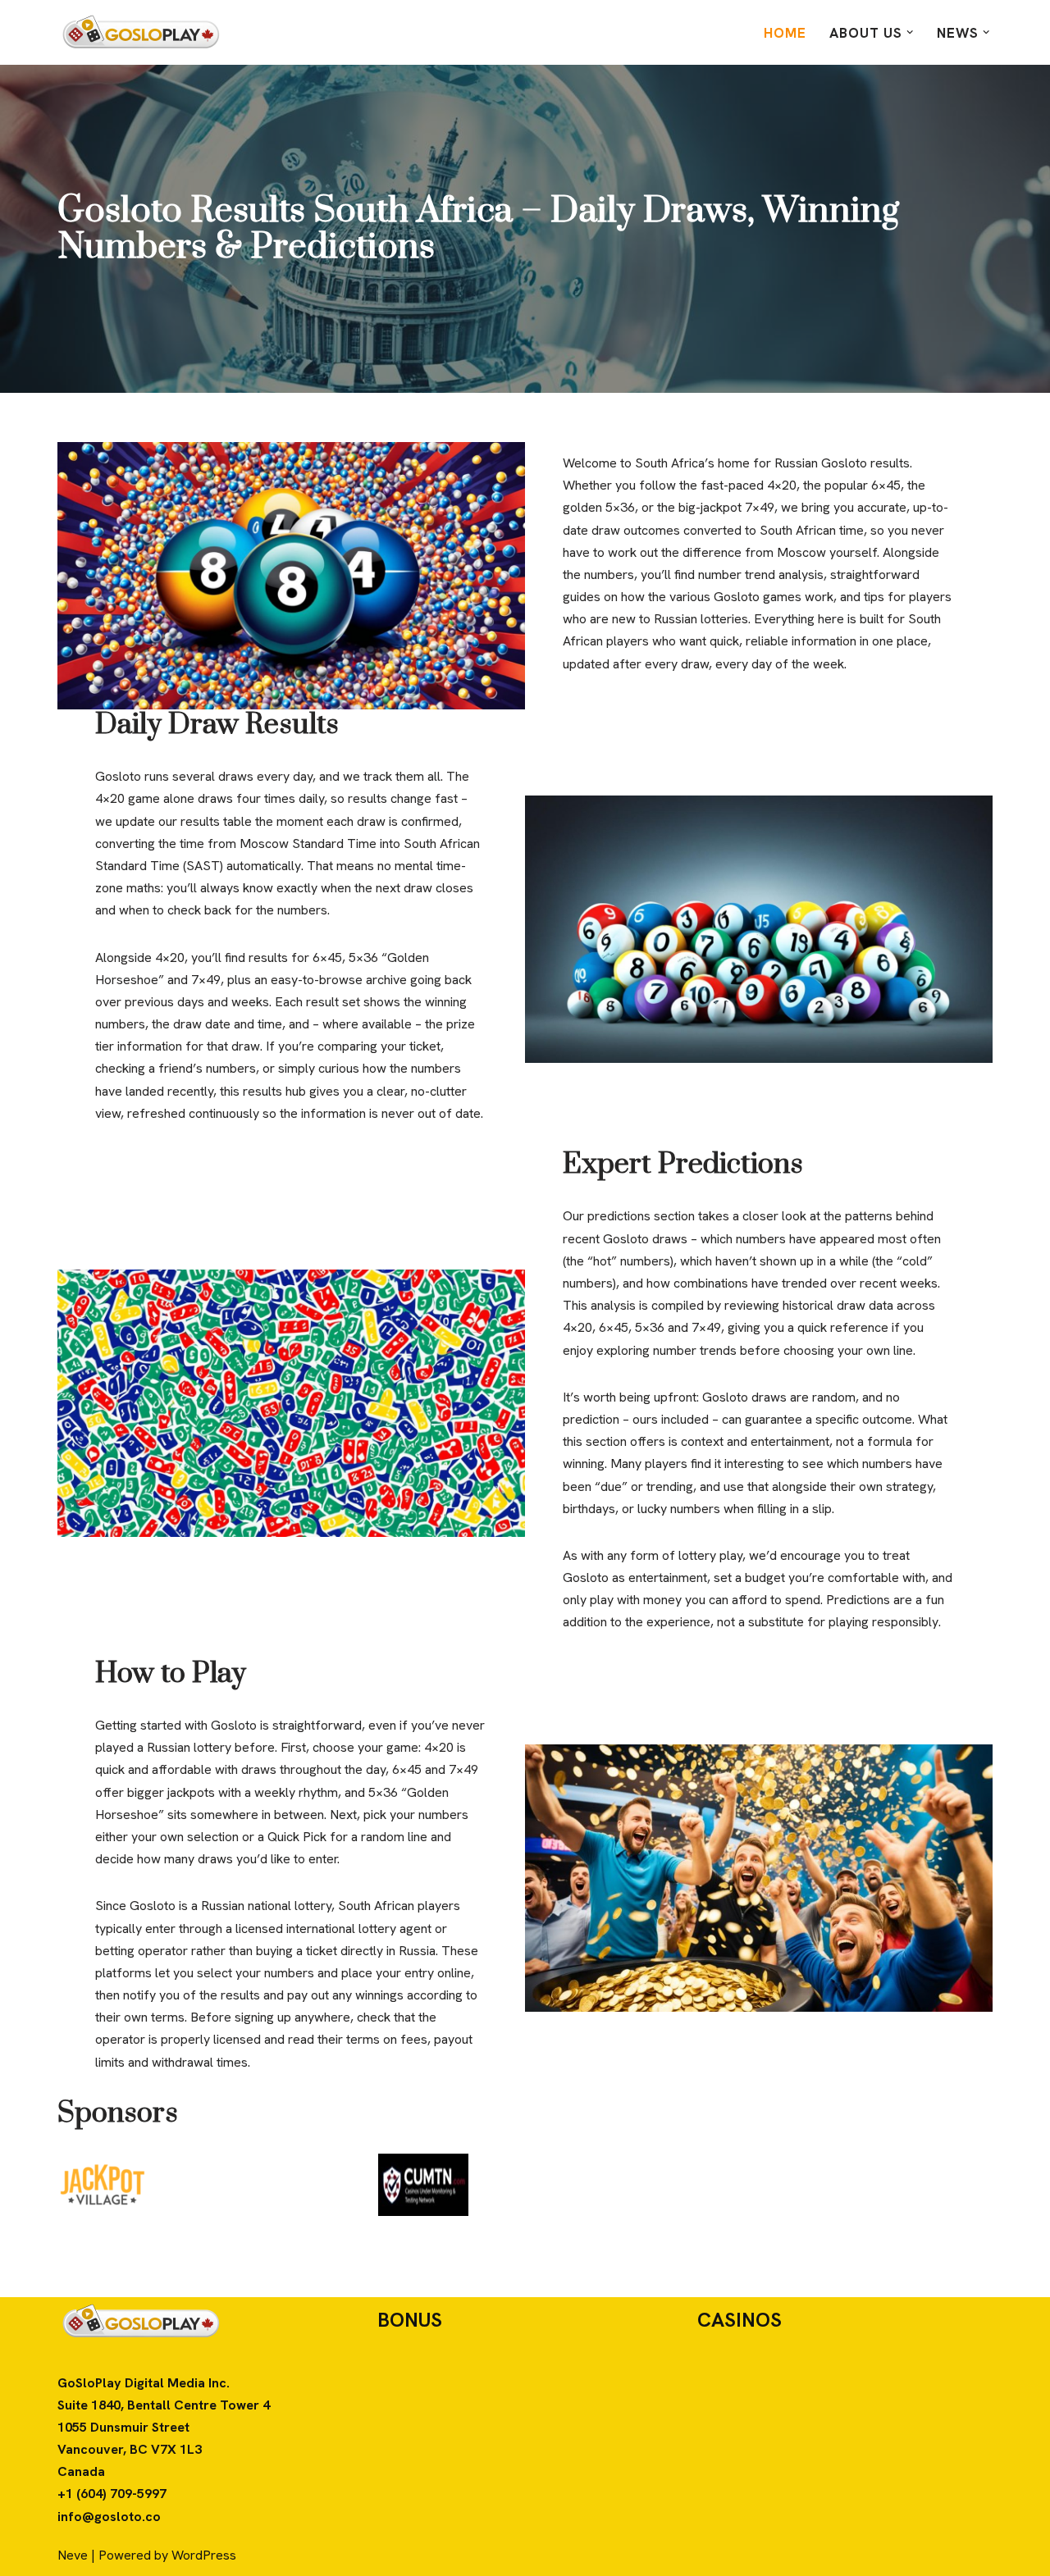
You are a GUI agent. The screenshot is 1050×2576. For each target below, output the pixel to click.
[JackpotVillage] (103, 2185)
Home (785, 33)
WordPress (204, 2555)
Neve (73, 2555)
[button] (910, 32)
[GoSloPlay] (139, 32)
